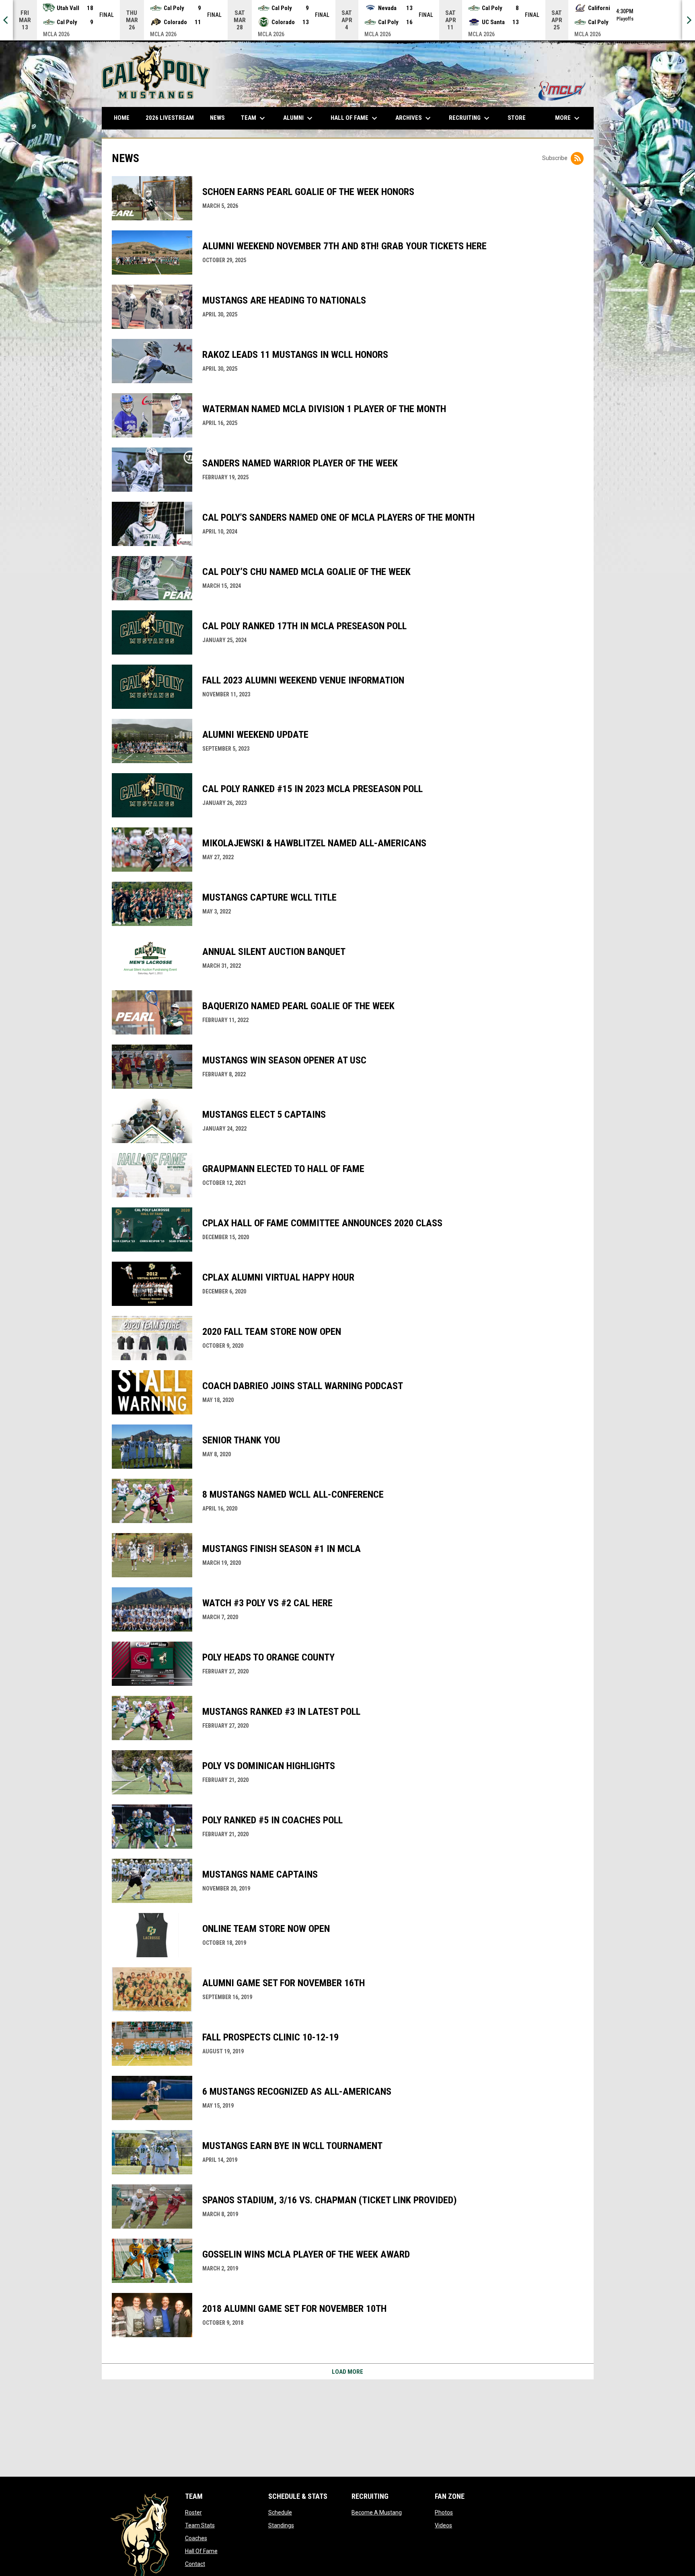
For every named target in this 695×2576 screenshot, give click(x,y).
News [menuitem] (217, 118)
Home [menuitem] (122, 118)
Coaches (196, 2538)
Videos (443, 2525)
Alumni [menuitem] (299, 118)
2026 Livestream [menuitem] (173, 118)
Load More (347, 2372)
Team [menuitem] (254, 118)
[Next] (689, 20)
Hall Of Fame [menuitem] (355, 118)
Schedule (280, 2512)
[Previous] (6, 20)
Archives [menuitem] (414, 118)
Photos (444, 2512)
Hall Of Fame (201, 2551)
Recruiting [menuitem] (470, 118)
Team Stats (200, 2525)
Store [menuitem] (520, 118)
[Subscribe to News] (577, 158)
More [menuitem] (568, 118)
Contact (195, 2564)
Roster (193, 2512)
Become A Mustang (377, 2512)
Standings (281, 2525)
